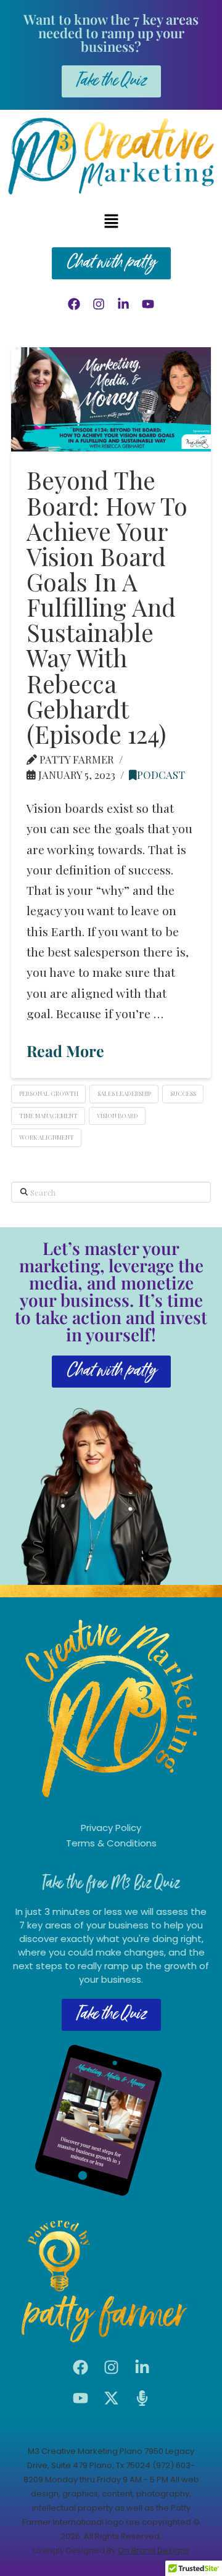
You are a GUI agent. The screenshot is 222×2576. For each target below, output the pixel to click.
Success (183, 1093)
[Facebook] (74, 304)
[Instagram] (99, 304)
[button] (111, 221)
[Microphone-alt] (142, 2398)
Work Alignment (47, 1137)
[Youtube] (148, 304)
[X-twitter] (111, 2398)
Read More (65, 1051)
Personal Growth (49, 1093)
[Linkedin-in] (123, 304)
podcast (161, 775)
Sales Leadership (124, 1093)
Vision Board (117, 1116)
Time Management (48, 1116)
